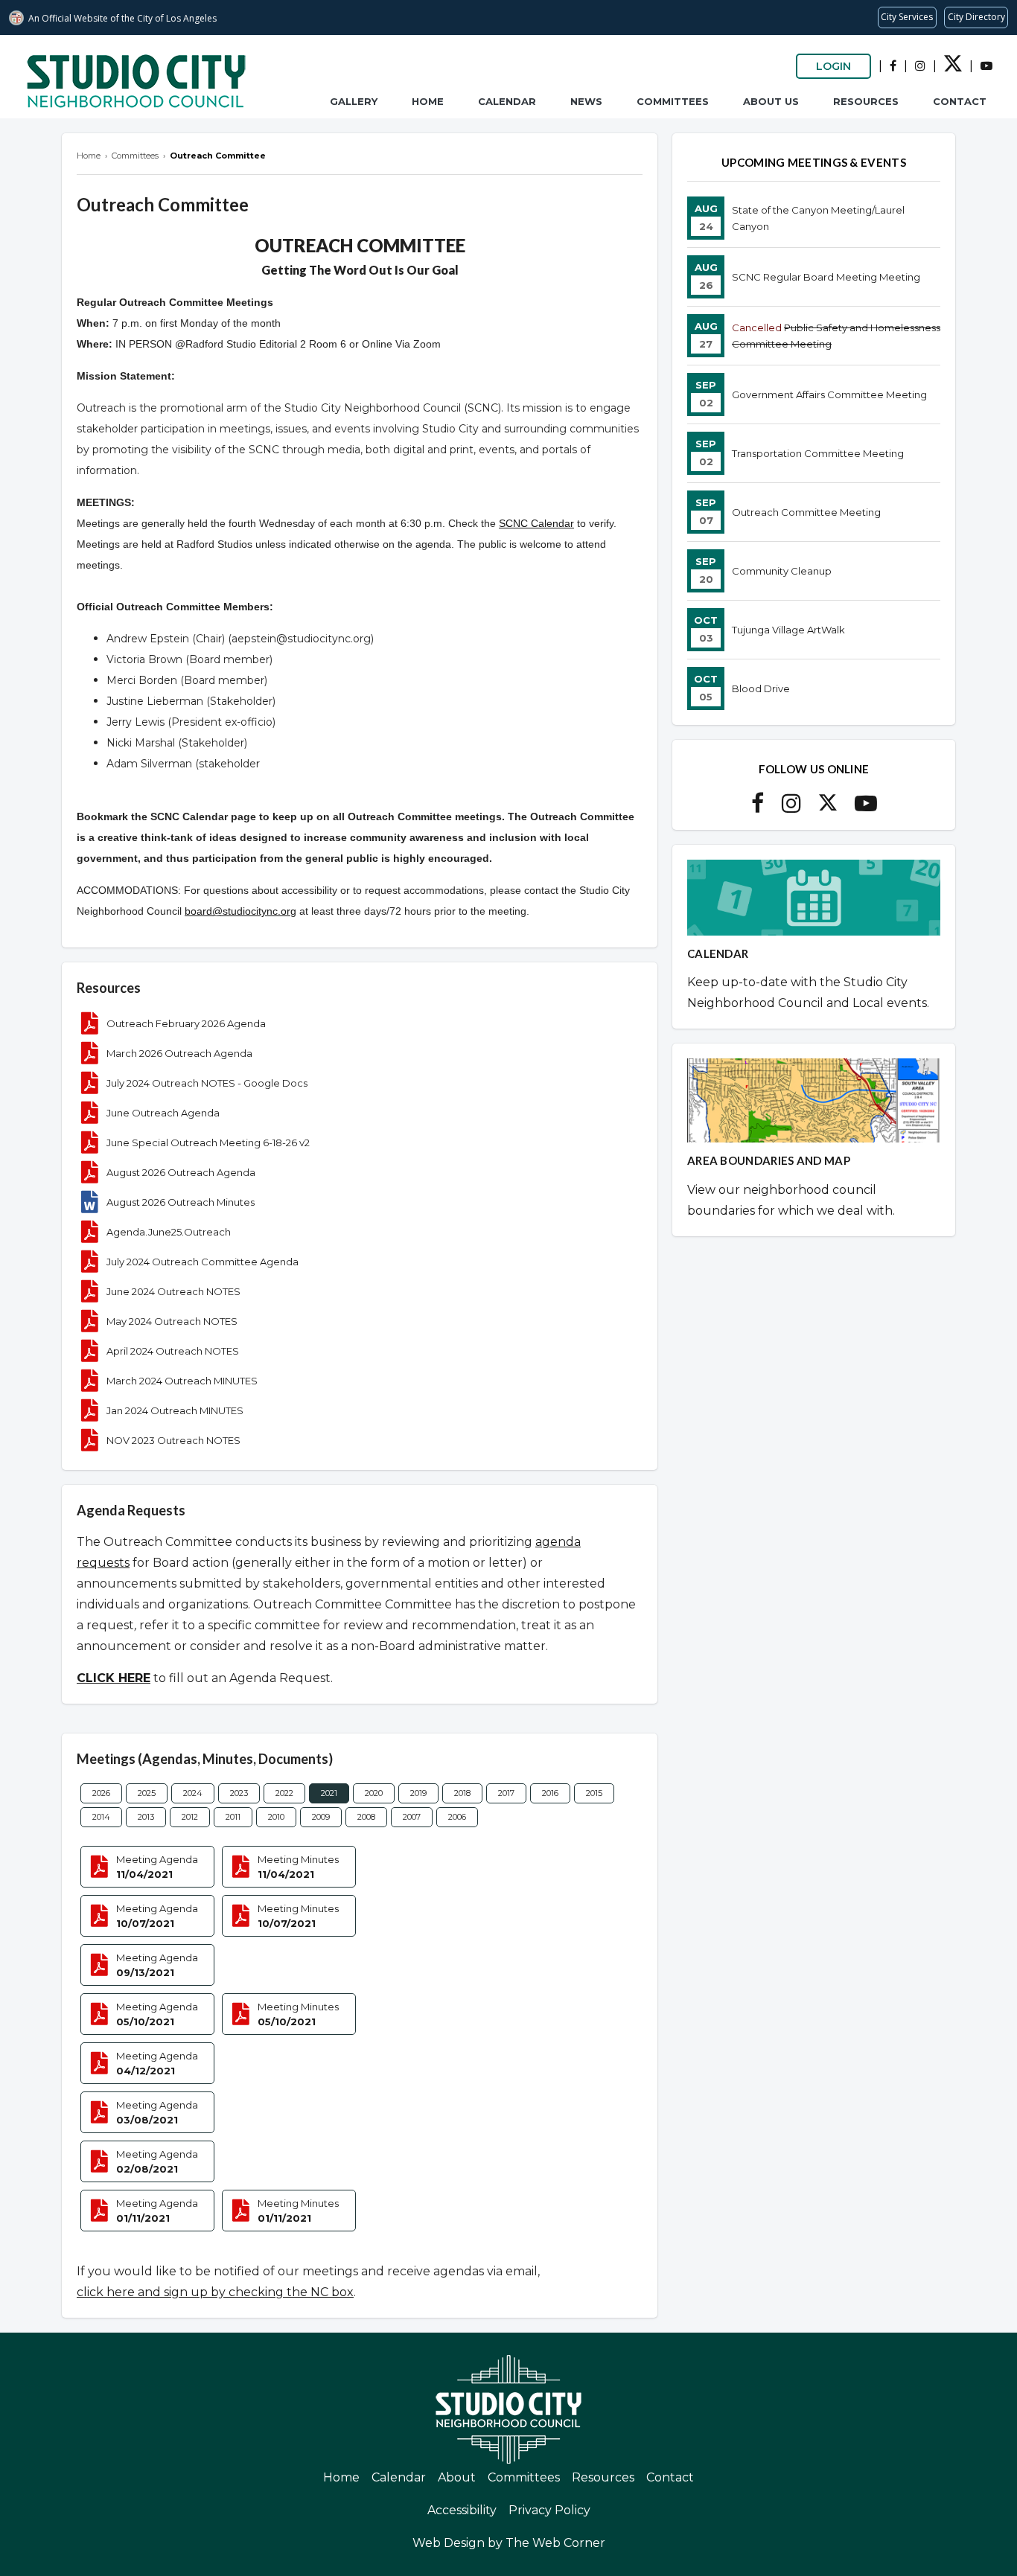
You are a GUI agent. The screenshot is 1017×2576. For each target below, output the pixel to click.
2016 (550, 1793)
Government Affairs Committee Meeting (829, 394)
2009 (321, 1817)
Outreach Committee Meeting (806, 512)
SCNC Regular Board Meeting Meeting (826, 277)
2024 (193, 1793)
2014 (101, 1817)
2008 (366, 1817)
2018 (462, 1793)
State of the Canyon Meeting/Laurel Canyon (818, 218)
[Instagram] (920, 66)
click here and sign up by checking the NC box (215, 2292)
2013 (146, 1817)
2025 (147, 1793)
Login (833, 66)
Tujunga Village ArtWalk (788, 630)
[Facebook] (893, 66)
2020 (374, 1793)
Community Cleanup (782, 571)
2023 (239, 1793)
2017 (506, 1793)
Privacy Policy (549, 2510)
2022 (284, 1793)
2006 (457, 1817)
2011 (233, 1817)
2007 (412, 1817)
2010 (276, 1817)
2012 (190, 1817)
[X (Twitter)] (953, 68)
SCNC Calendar (536, 523)
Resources (866, 101)
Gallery (354, 101)
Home (428, 101)
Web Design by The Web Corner (509, 2543)
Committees (673, 101)
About (457, 2477)
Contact (960, 101)
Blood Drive (761, 688)
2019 (418, 1793)
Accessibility (462, 2510)
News (586, 101)
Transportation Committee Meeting (818, 453)
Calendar (507, 101)
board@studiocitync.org (240, 911)
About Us (771, 101)
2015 (594, 1793)
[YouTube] (986, 66)
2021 (329, 1793)
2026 (101, 1793)
